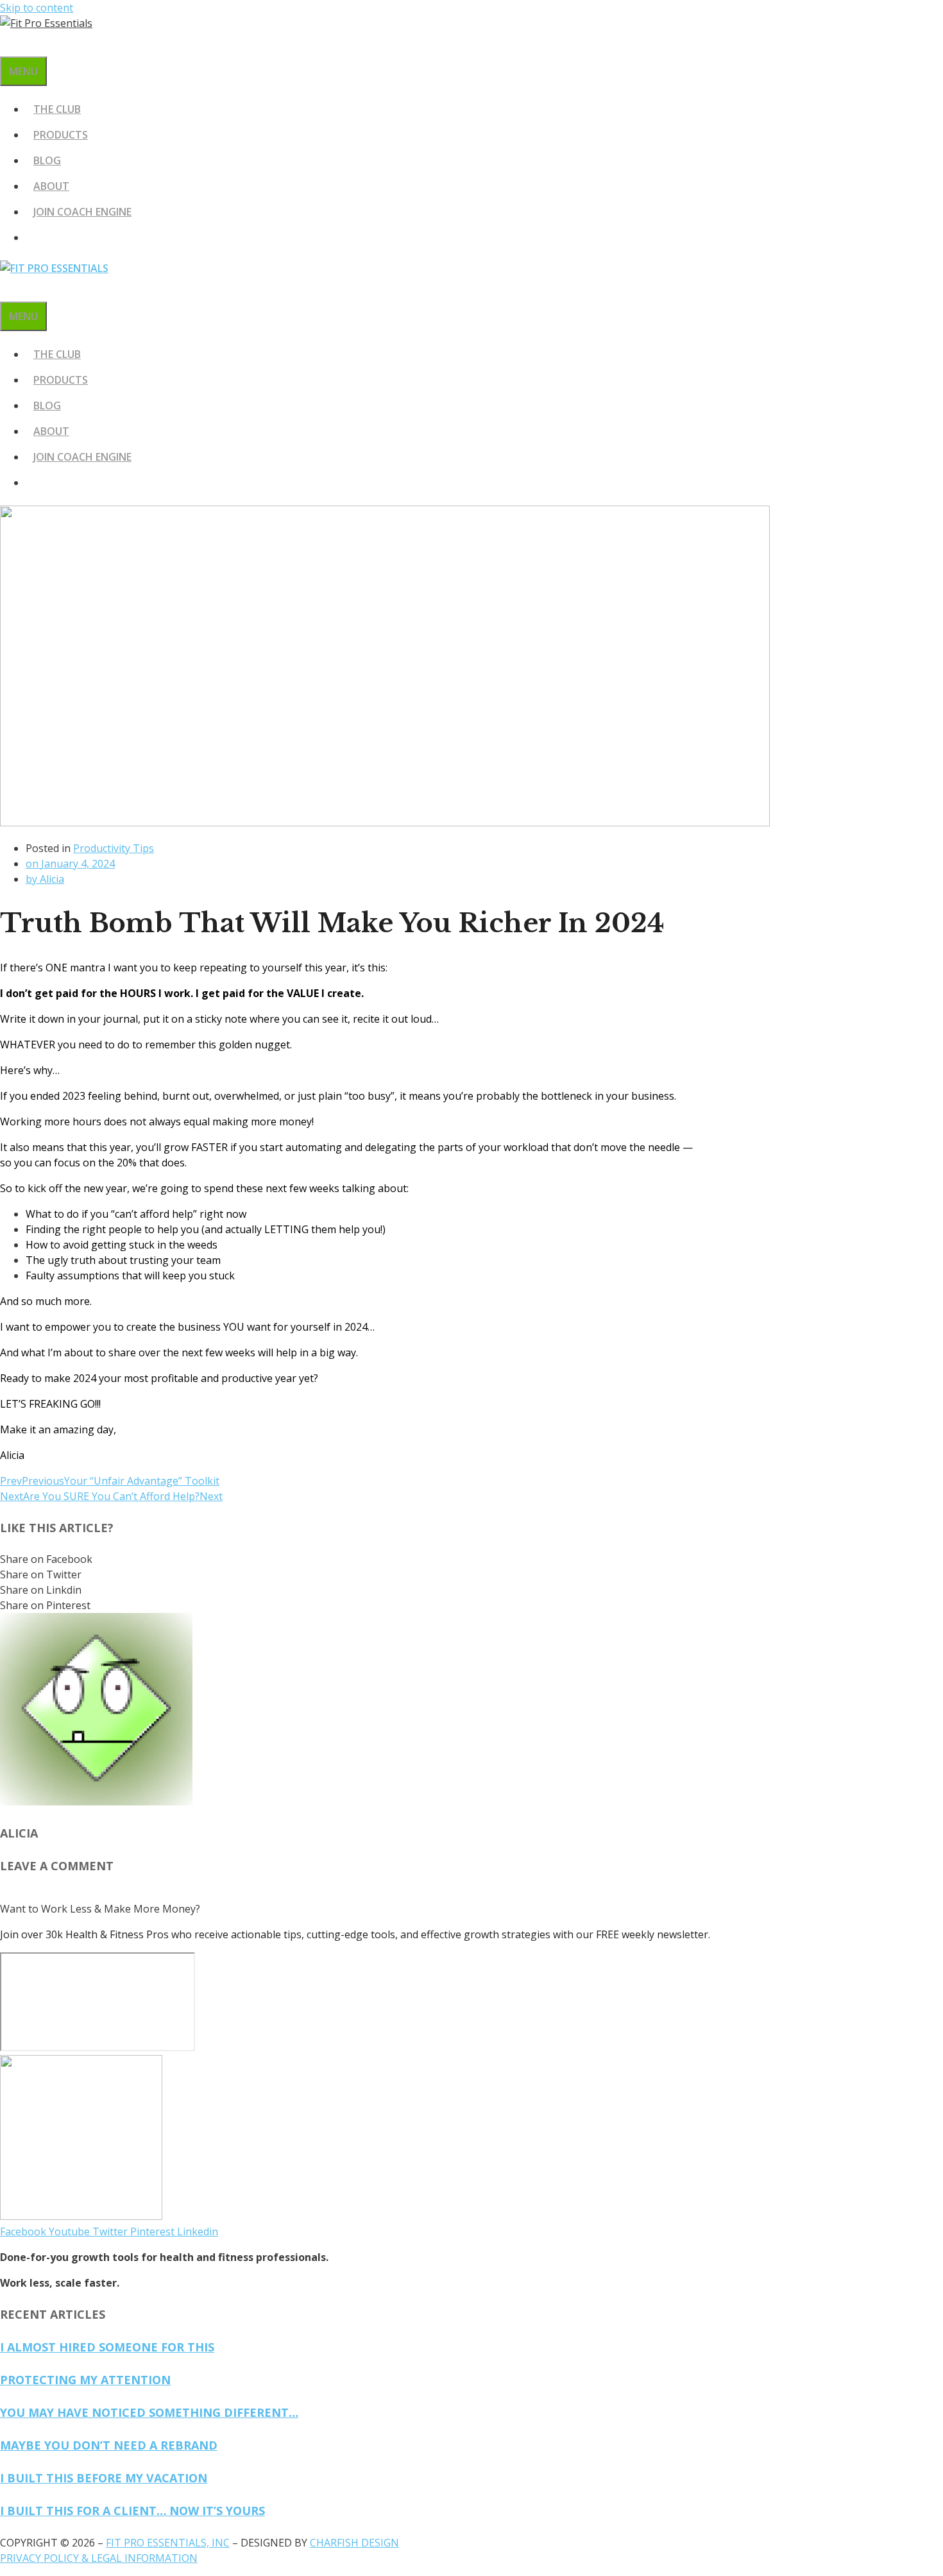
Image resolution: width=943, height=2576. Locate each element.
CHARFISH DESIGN (354, 2543)
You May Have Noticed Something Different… (149, 2412)
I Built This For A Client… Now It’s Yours (132, 2511)
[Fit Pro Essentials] (54, 268)
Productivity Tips (114, 848)
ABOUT (51, 186)
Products (61, 135)
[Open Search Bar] (8, 44)
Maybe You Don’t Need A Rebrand (109, 2445)
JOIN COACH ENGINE (82, 212)
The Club (57, 109)
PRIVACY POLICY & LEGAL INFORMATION (99, 2558)
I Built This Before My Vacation (104, 2478)
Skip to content (37, 8)
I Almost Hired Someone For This (107, 2347)
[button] (353, 1559)
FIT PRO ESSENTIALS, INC (168, 2543)
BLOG (47, 160)
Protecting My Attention (85, 2380)
